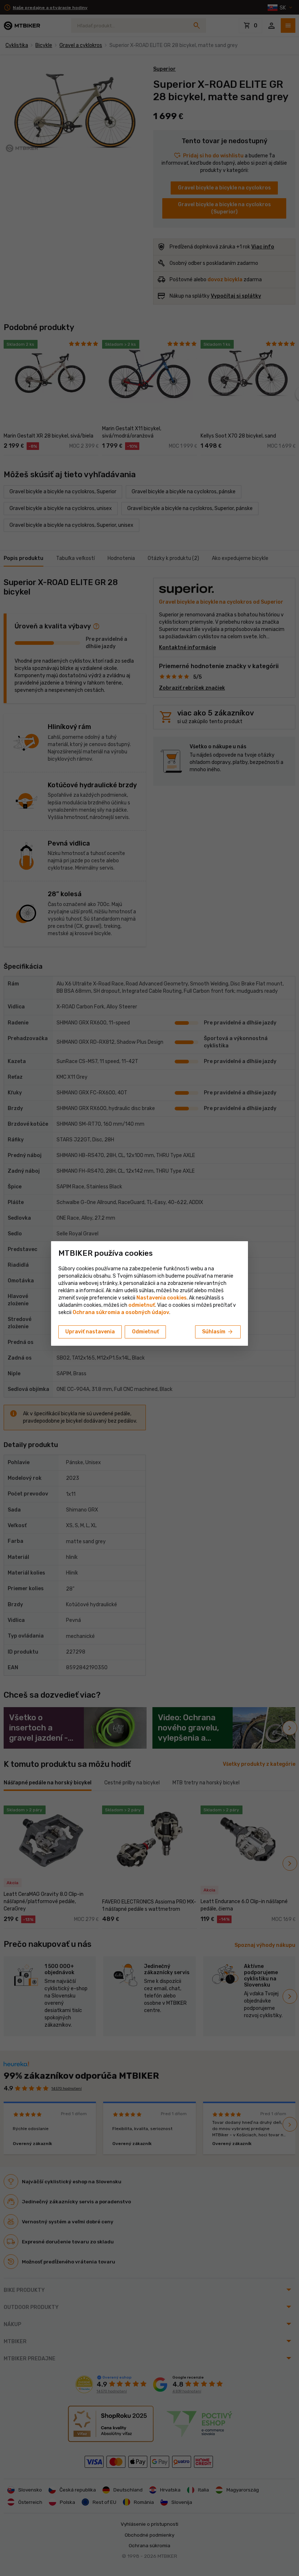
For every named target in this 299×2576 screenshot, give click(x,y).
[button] (142, 1305)
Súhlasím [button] (218, 1332)
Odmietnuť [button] (145, 1332)
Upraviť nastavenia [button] (90, 1332)
